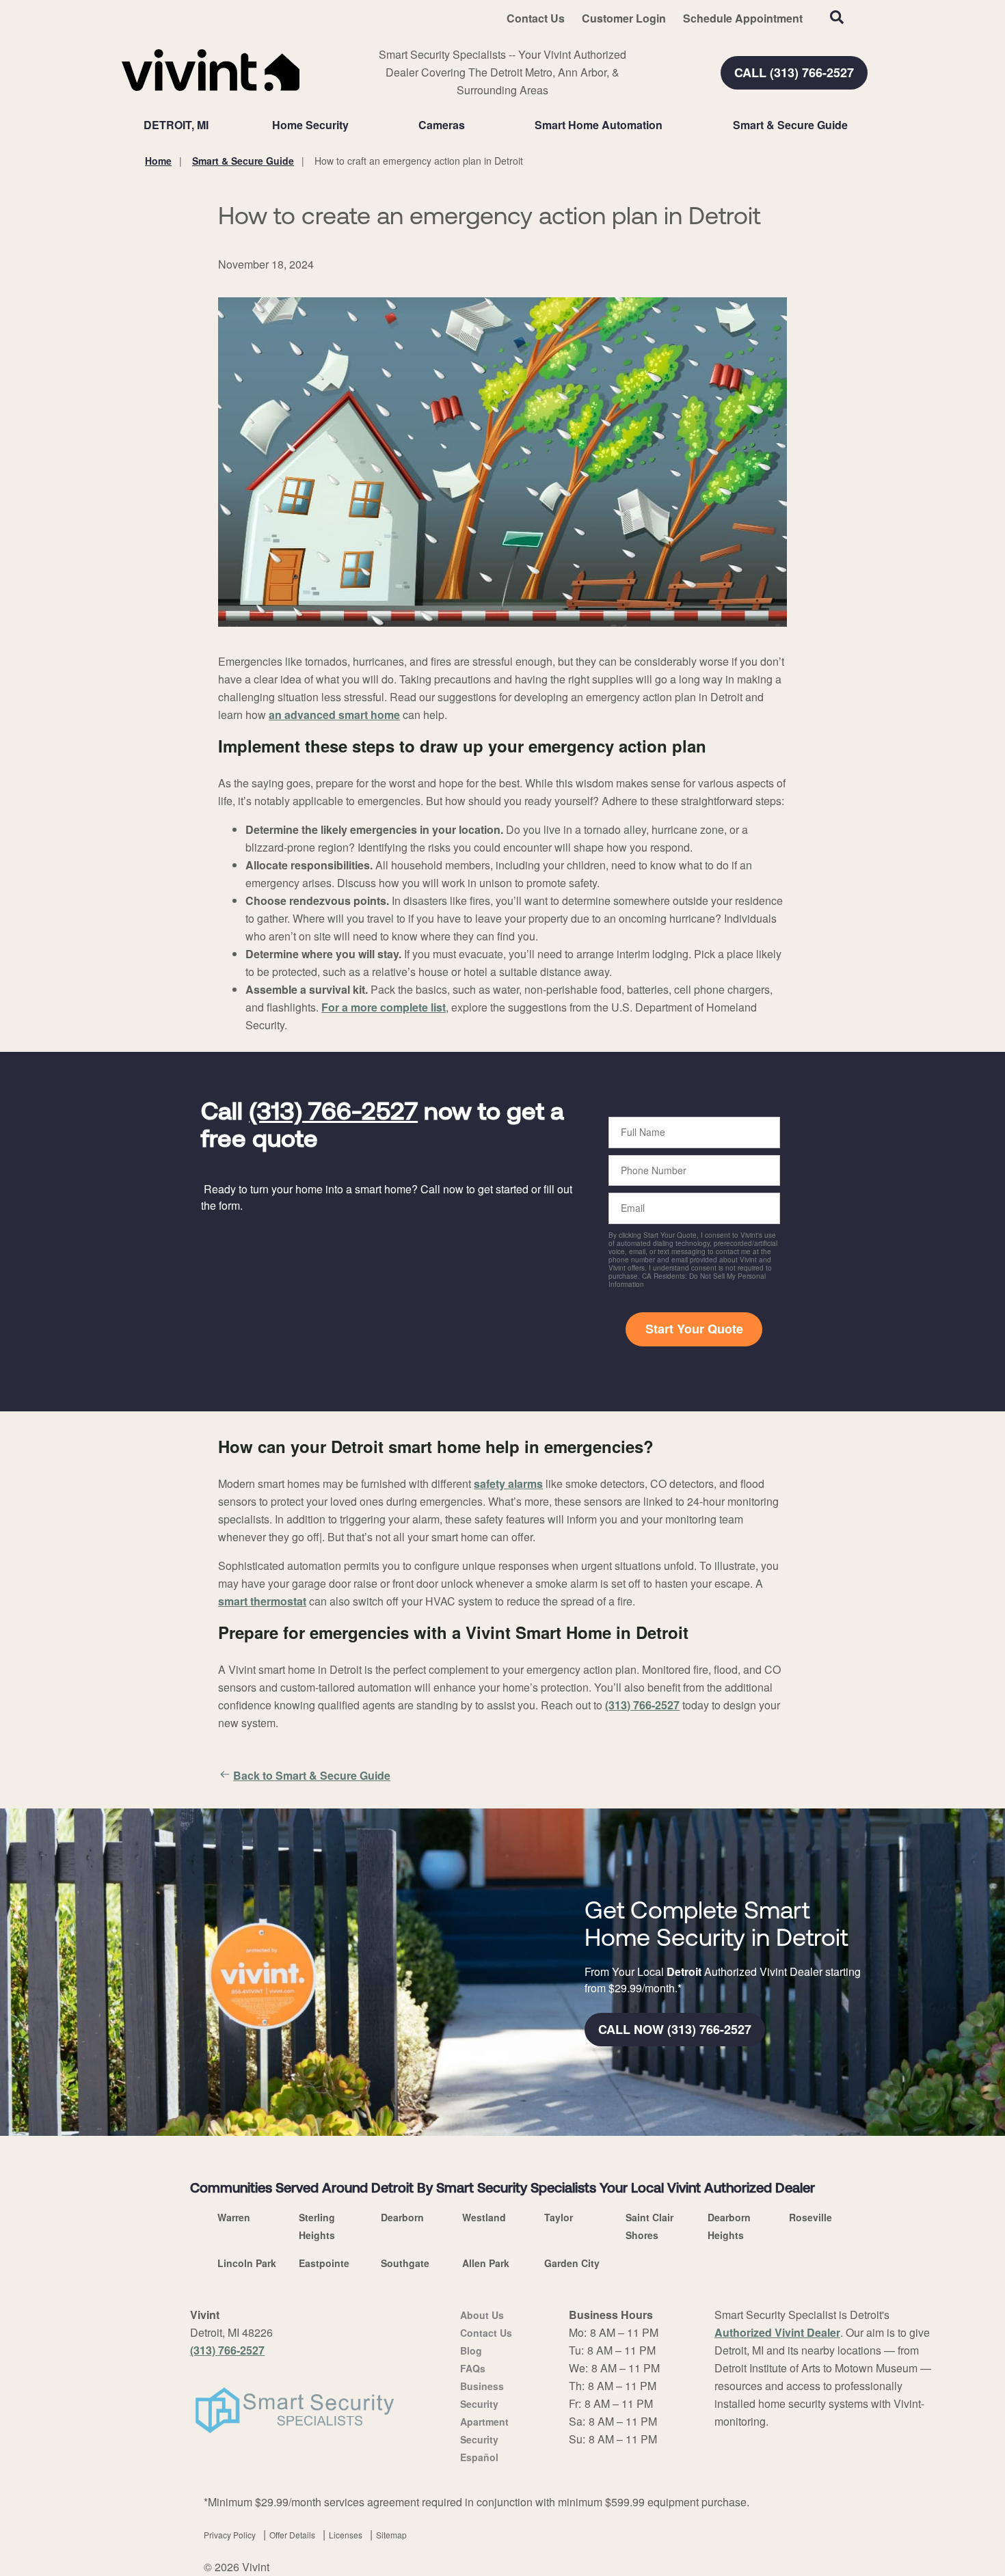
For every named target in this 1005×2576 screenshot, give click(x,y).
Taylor (559, 2217)
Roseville (810, 2217)
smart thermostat (262, 1601)
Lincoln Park (247, 2263)
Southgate (405, 2263)
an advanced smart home (334, 715)
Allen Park (486, 2263)
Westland (484, 2217)
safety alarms (508, 1483)
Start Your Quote (694, 1329)
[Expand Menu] (356, 125)
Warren (234, 2217)
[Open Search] (837, 17)
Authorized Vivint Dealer (777, 2332)
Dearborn (402, 2217)
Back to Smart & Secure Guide (312, 1775)
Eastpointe (324, 2263)
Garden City (572, 2263)
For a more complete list (384, 1007)
